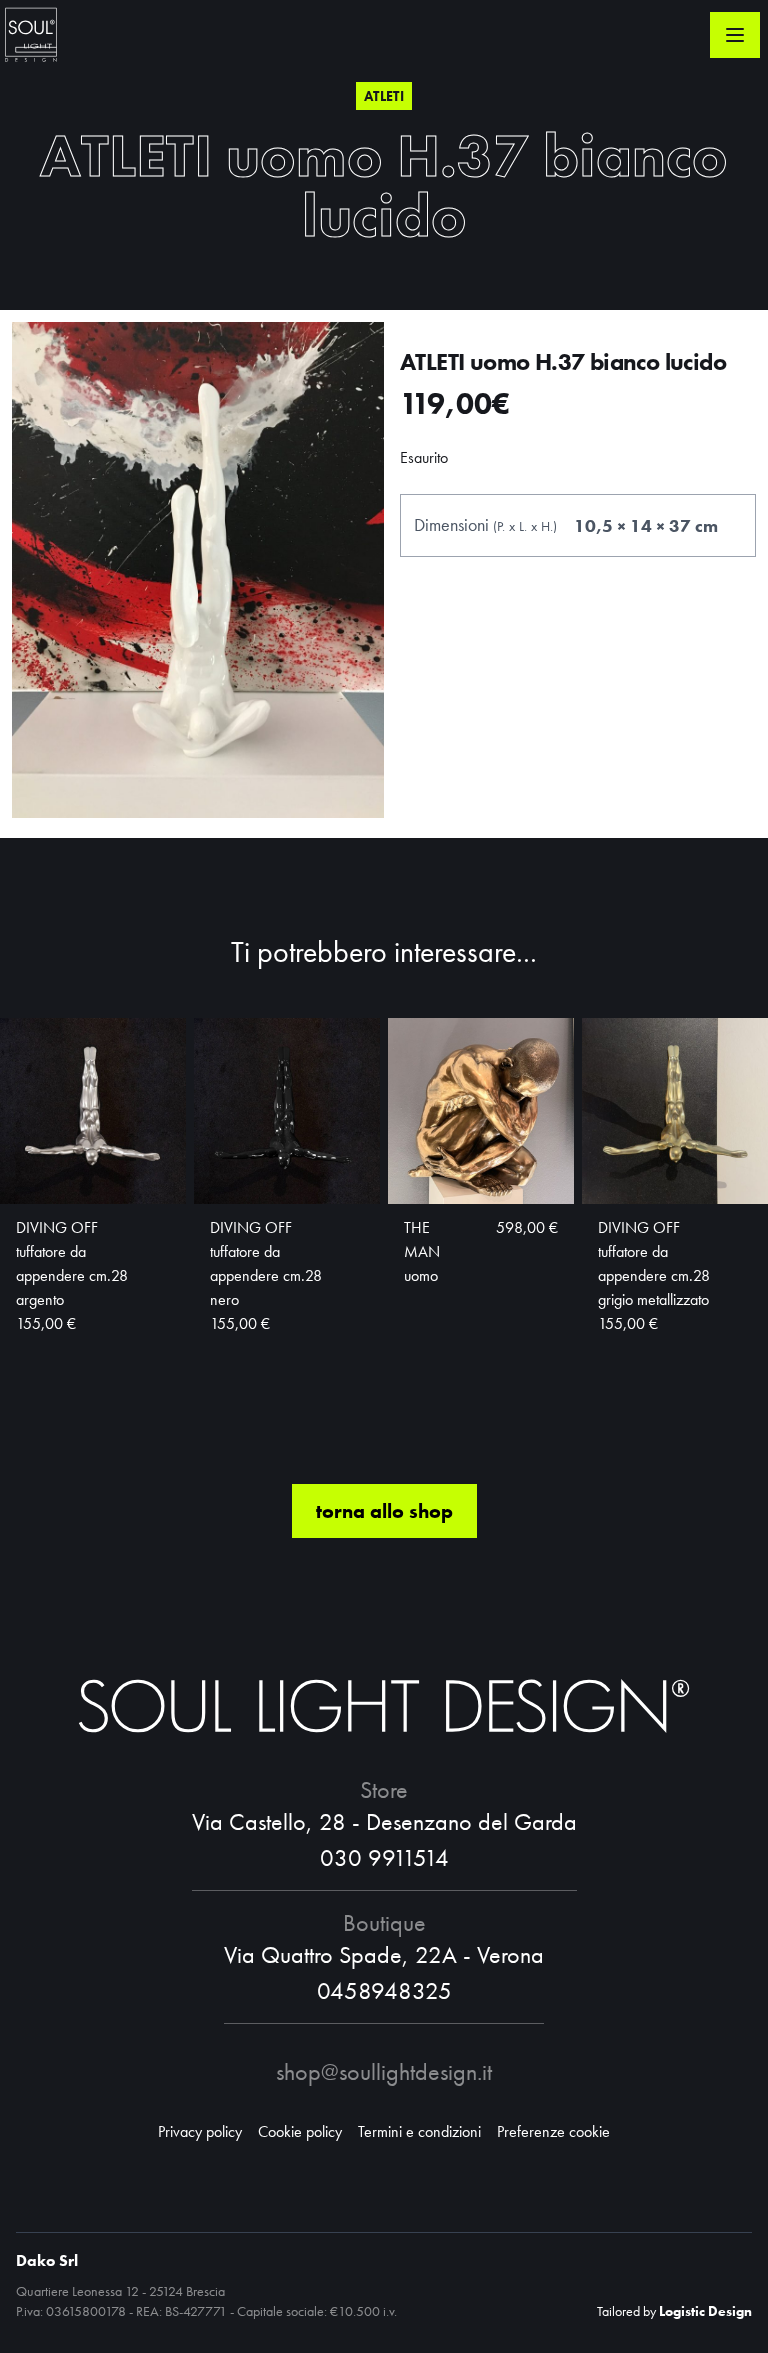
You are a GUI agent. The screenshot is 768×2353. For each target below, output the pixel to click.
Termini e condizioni (419, 2131)
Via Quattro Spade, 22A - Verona (384, 1954)
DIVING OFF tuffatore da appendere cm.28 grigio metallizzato (654, 1263)
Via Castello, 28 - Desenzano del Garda (384, 1821)
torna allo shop (384, 1511)
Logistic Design (705, 2311)
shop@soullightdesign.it (384, 2071)
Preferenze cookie (553, 2131)
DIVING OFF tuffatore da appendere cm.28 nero (266, 1263)
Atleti (384, 96)
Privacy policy (200, 2131)
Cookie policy (300, 2131)
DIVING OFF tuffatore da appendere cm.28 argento (72, 1263)
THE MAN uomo (422, 1251)
